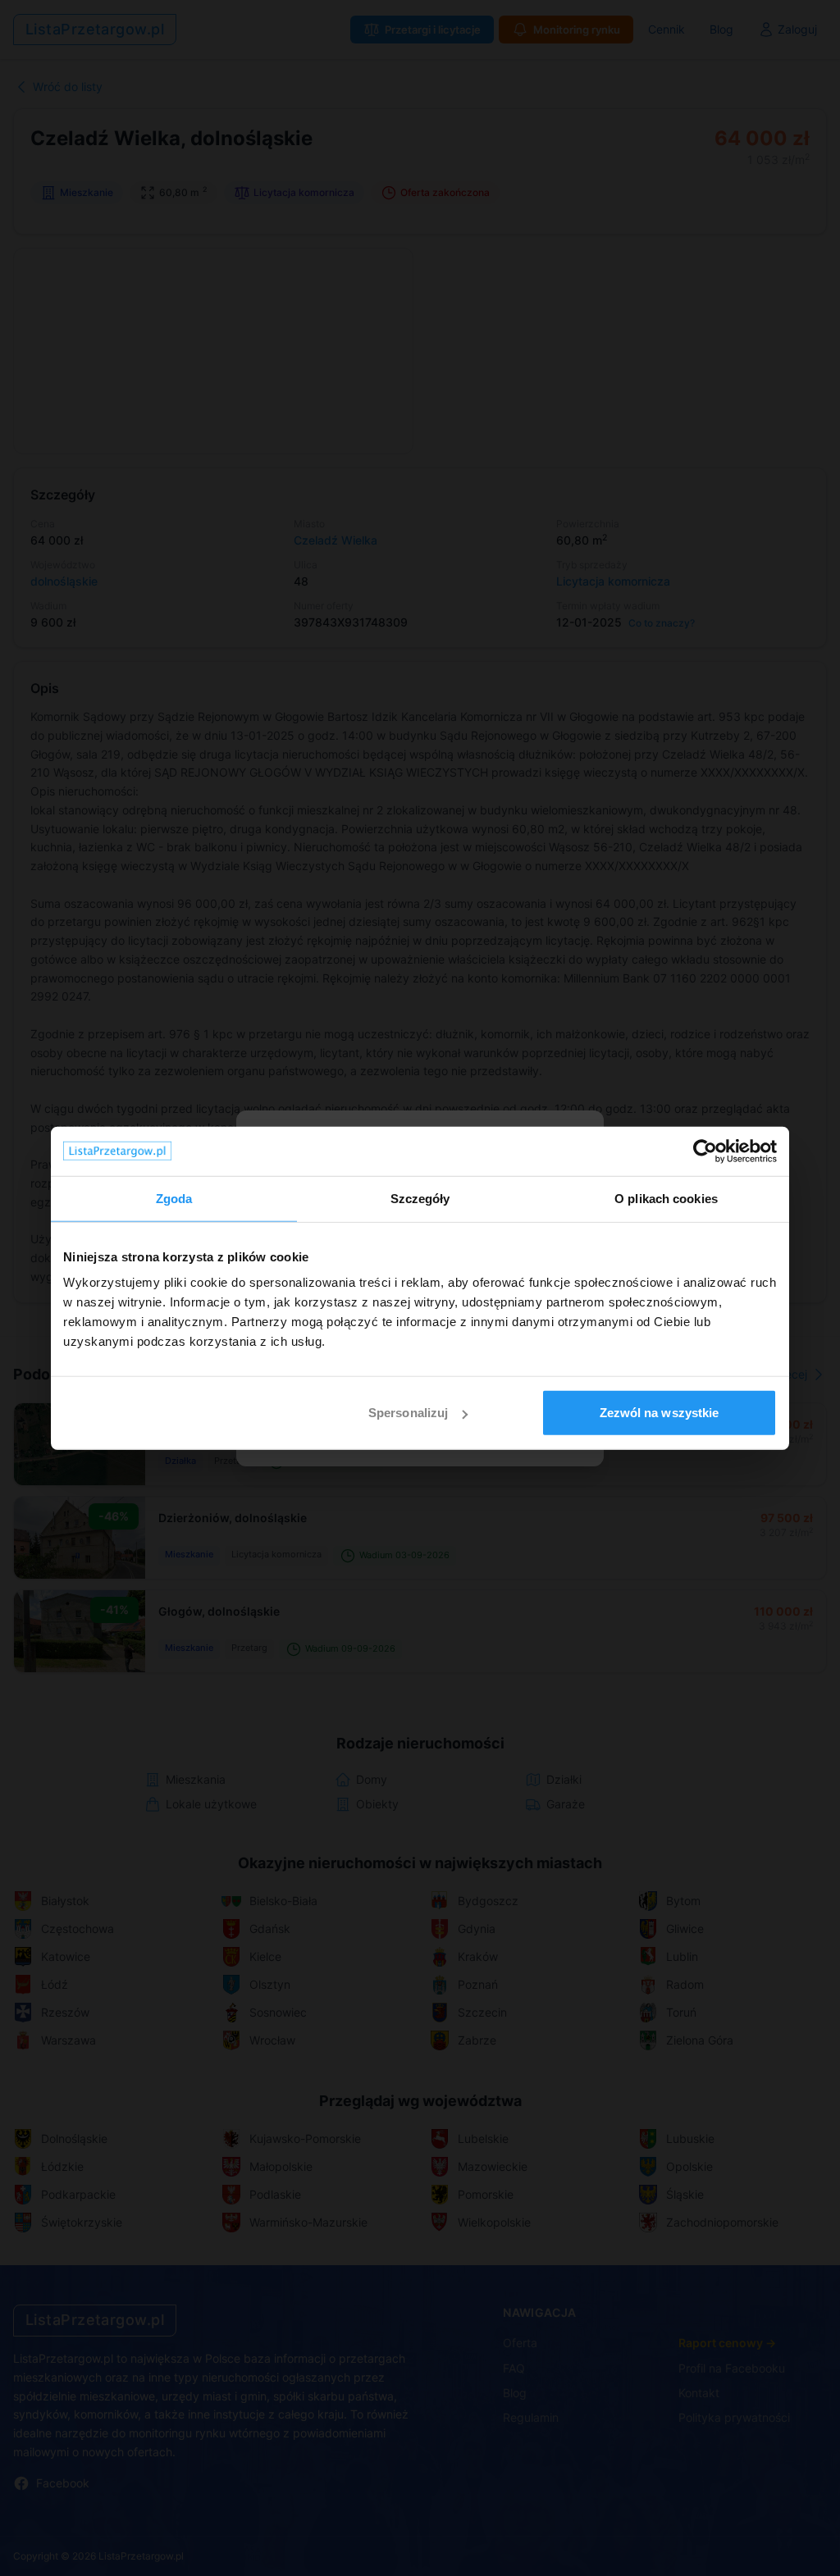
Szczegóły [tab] (420, 1198)
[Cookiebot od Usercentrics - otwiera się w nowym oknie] (705, 1151)
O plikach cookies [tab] (666, 1198)
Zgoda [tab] (174, 1198)
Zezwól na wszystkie (660, 1413)
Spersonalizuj (408, 1413)
